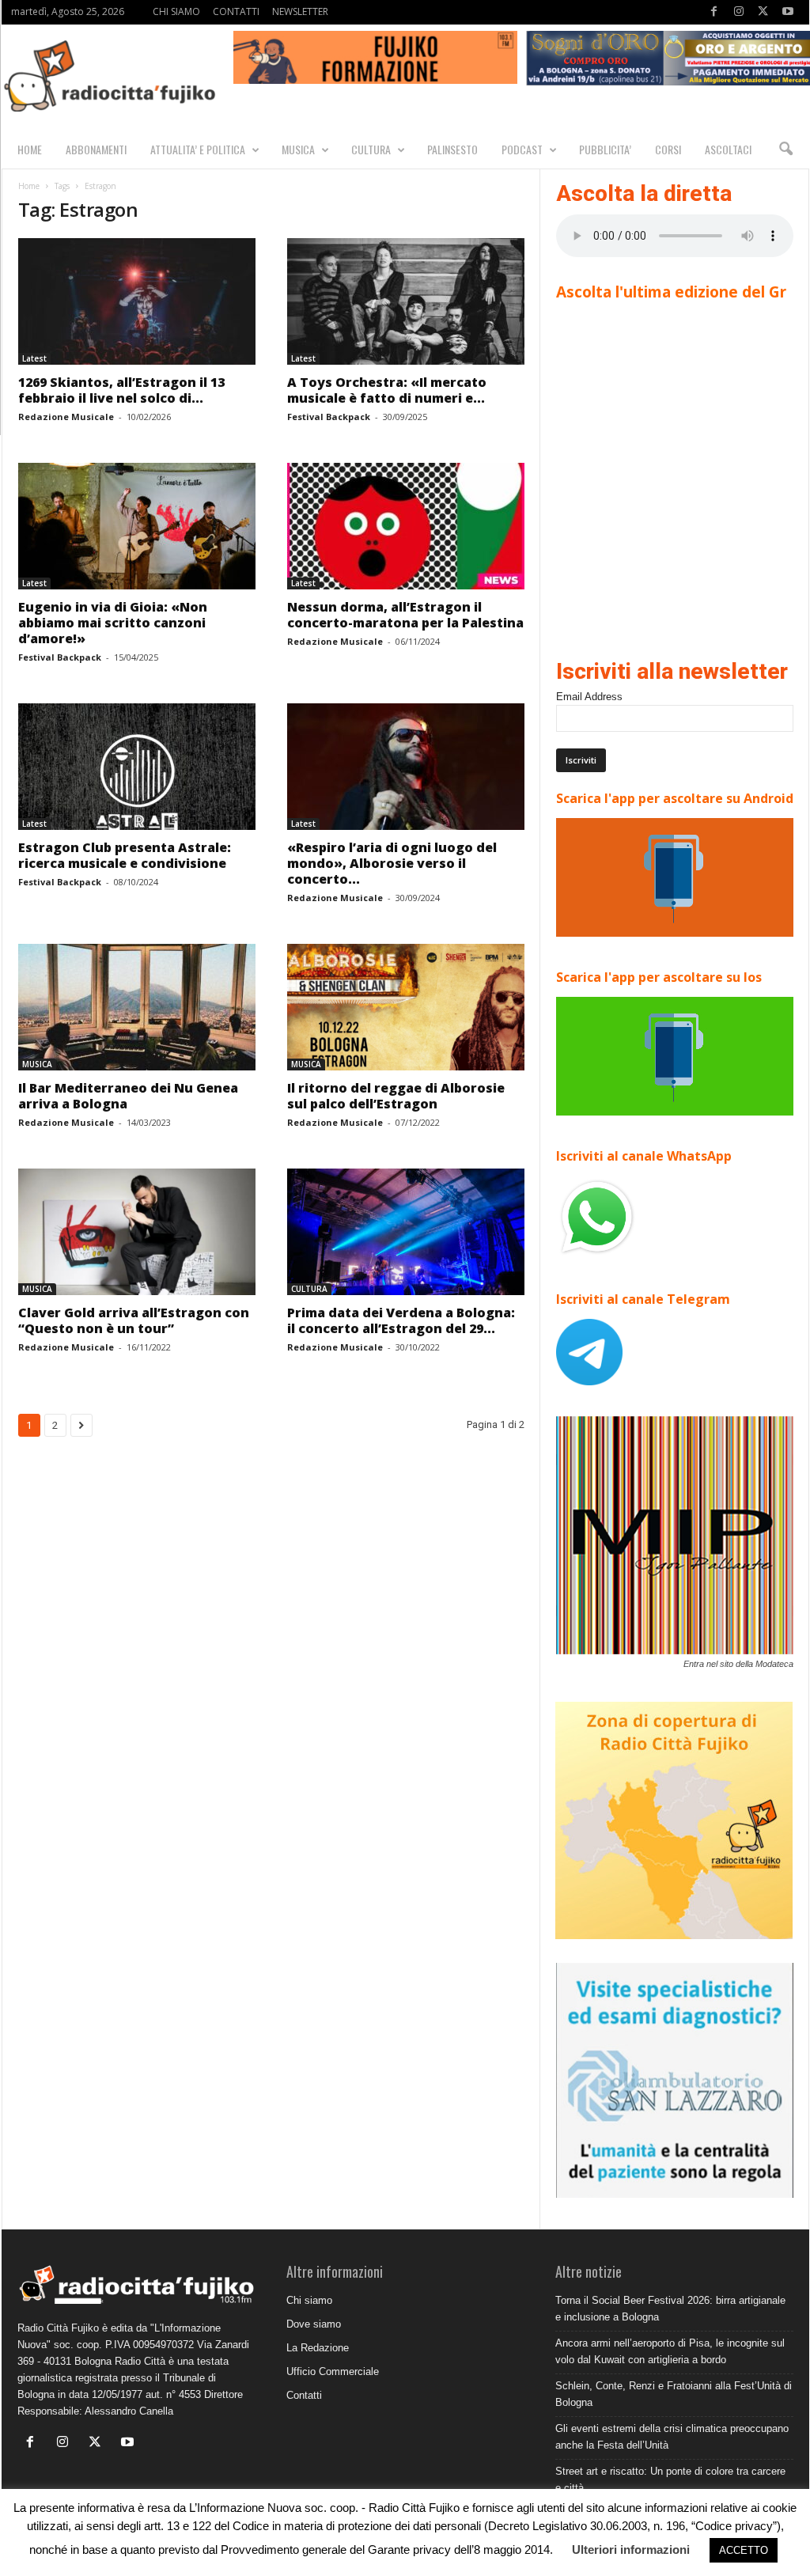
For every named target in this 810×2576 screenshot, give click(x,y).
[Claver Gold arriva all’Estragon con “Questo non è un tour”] (137, 1232)
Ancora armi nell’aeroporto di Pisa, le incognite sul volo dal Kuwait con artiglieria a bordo (670, 2351)
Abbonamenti (96, 149)
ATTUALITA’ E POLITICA (198, 149)
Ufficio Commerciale (333, 2371)
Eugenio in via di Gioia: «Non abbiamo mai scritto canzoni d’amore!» (113, 623)
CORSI (668, 149)
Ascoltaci (728, 149)
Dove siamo (314, 2324)
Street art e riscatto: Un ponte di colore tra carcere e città (670, 2479)
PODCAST (522, 149)
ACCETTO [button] (744, 2550)
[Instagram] (739, 12)
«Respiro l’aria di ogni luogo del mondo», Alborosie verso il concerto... (392, 863)
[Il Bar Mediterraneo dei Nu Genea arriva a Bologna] (137, 1007)
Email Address (589, 697)
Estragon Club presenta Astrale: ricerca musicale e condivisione (125, 855)
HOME (30, 149)
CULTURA (371, 149)
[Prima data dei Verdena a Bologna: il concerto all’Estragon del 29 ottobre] (406, 1232)
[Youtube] (788, 12)
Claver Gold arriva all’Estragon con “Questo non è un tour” (134, 1320)
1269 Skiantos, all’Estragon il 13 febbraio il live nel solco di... (121, 390)
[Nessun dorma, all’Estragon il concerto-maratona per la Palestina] (406, 526)
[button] (785, 150)
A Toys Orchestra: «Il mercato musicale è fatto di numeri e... (387, 390)
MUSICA (298, 149)
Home (29, 186)
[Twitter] (763, 12)
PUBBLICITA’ (605, 149)
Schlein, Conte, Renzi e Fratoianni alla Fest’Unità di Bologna (674, 2394)
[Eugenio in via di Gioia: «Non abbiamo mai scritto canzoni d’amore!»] (137, 526)
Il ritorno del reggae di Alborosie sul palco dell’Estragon (396, 1096)
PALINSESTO (452, 149)
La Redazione (318, 2348)
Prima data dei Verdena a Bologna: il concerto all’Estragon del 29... (401, 1320)
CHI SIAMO (176, 11)
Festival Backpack (329, 417)
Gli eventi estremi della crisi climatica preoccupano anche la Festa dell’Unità (672, 2437)
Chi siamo (309, 2300)
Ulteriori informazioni (631, 2549)
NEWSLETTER (300, 11)
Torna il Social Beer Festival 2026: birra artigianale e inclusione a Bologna (670, 2309)
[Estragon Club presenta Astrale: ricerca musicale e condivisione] (137, 767)
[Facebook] (714, 12)
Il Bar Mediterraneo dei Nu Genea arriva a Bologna (128, 1096)
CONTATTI (236, 11)
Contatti (304, 2395)
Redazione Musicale (66, 417)
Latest (34, 358)
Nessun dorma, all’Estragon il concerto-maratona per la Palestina (405, 615)
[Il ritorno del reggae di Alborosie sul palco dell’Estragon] (406, 1007)
